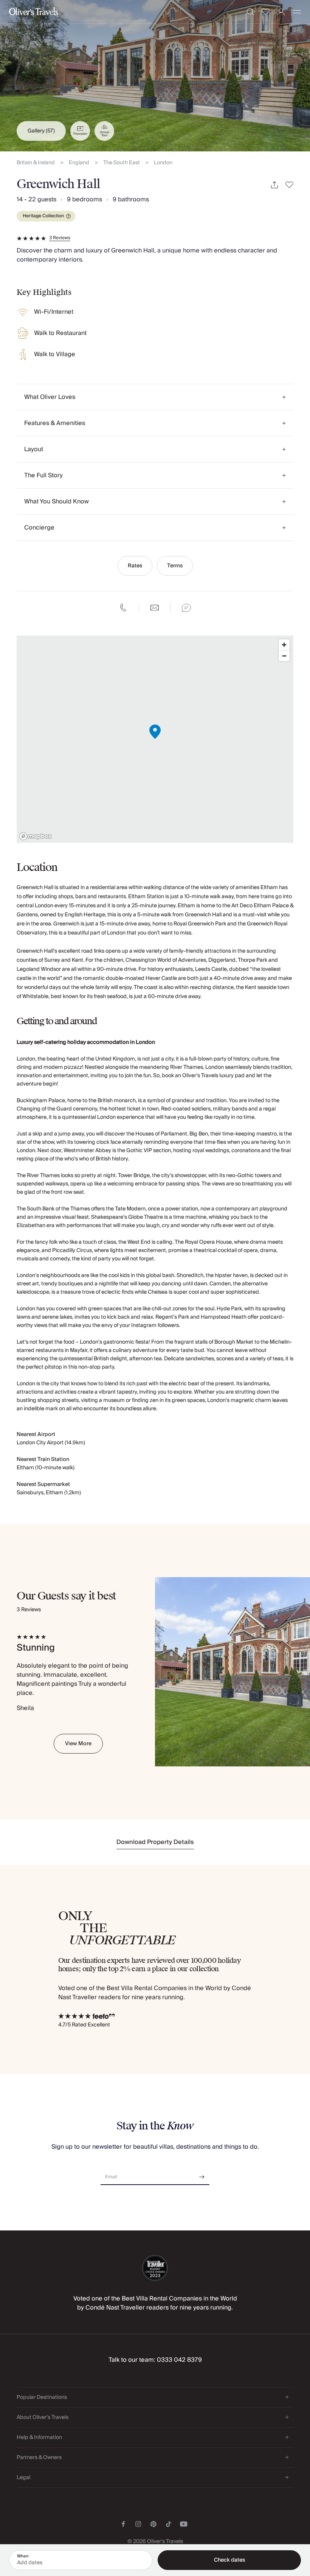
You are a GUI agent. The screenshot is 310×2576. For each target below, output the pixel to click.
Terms (175, 566)
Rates (135, 566)
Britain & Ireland (36, 163)
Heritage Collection (43, 216)
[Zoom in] (284, 645)
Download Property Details (155, 1842)
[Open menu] (297, 12)
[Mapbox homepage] (36, 836)
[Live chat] (186, 608)
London (163, 163)
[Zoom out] (284, 656)
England (79, 163)
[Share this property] (274, 185)
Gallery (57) (41, 131)
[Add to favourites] (289, 185)
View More (78, 1744)
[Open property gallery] (155, 76)
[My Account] (281, 12)
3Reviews (60, 238)
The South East (122, 163)
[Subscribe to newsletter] (202, 2174)
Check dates (229, 2560)
